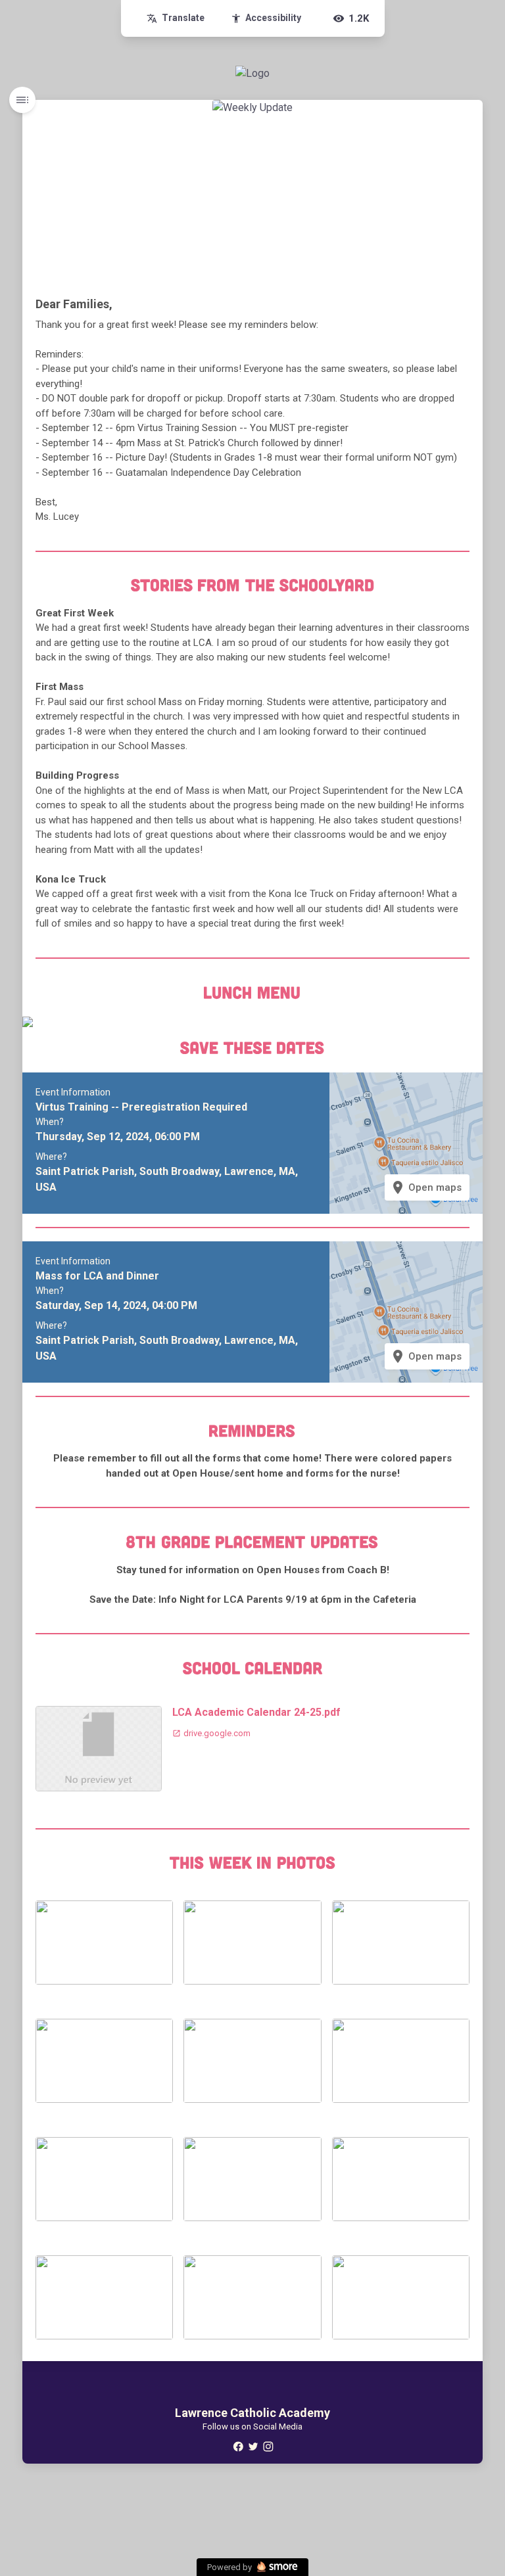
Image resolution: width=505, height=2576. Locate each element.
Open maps (426, 1187)
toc (22, 100)
